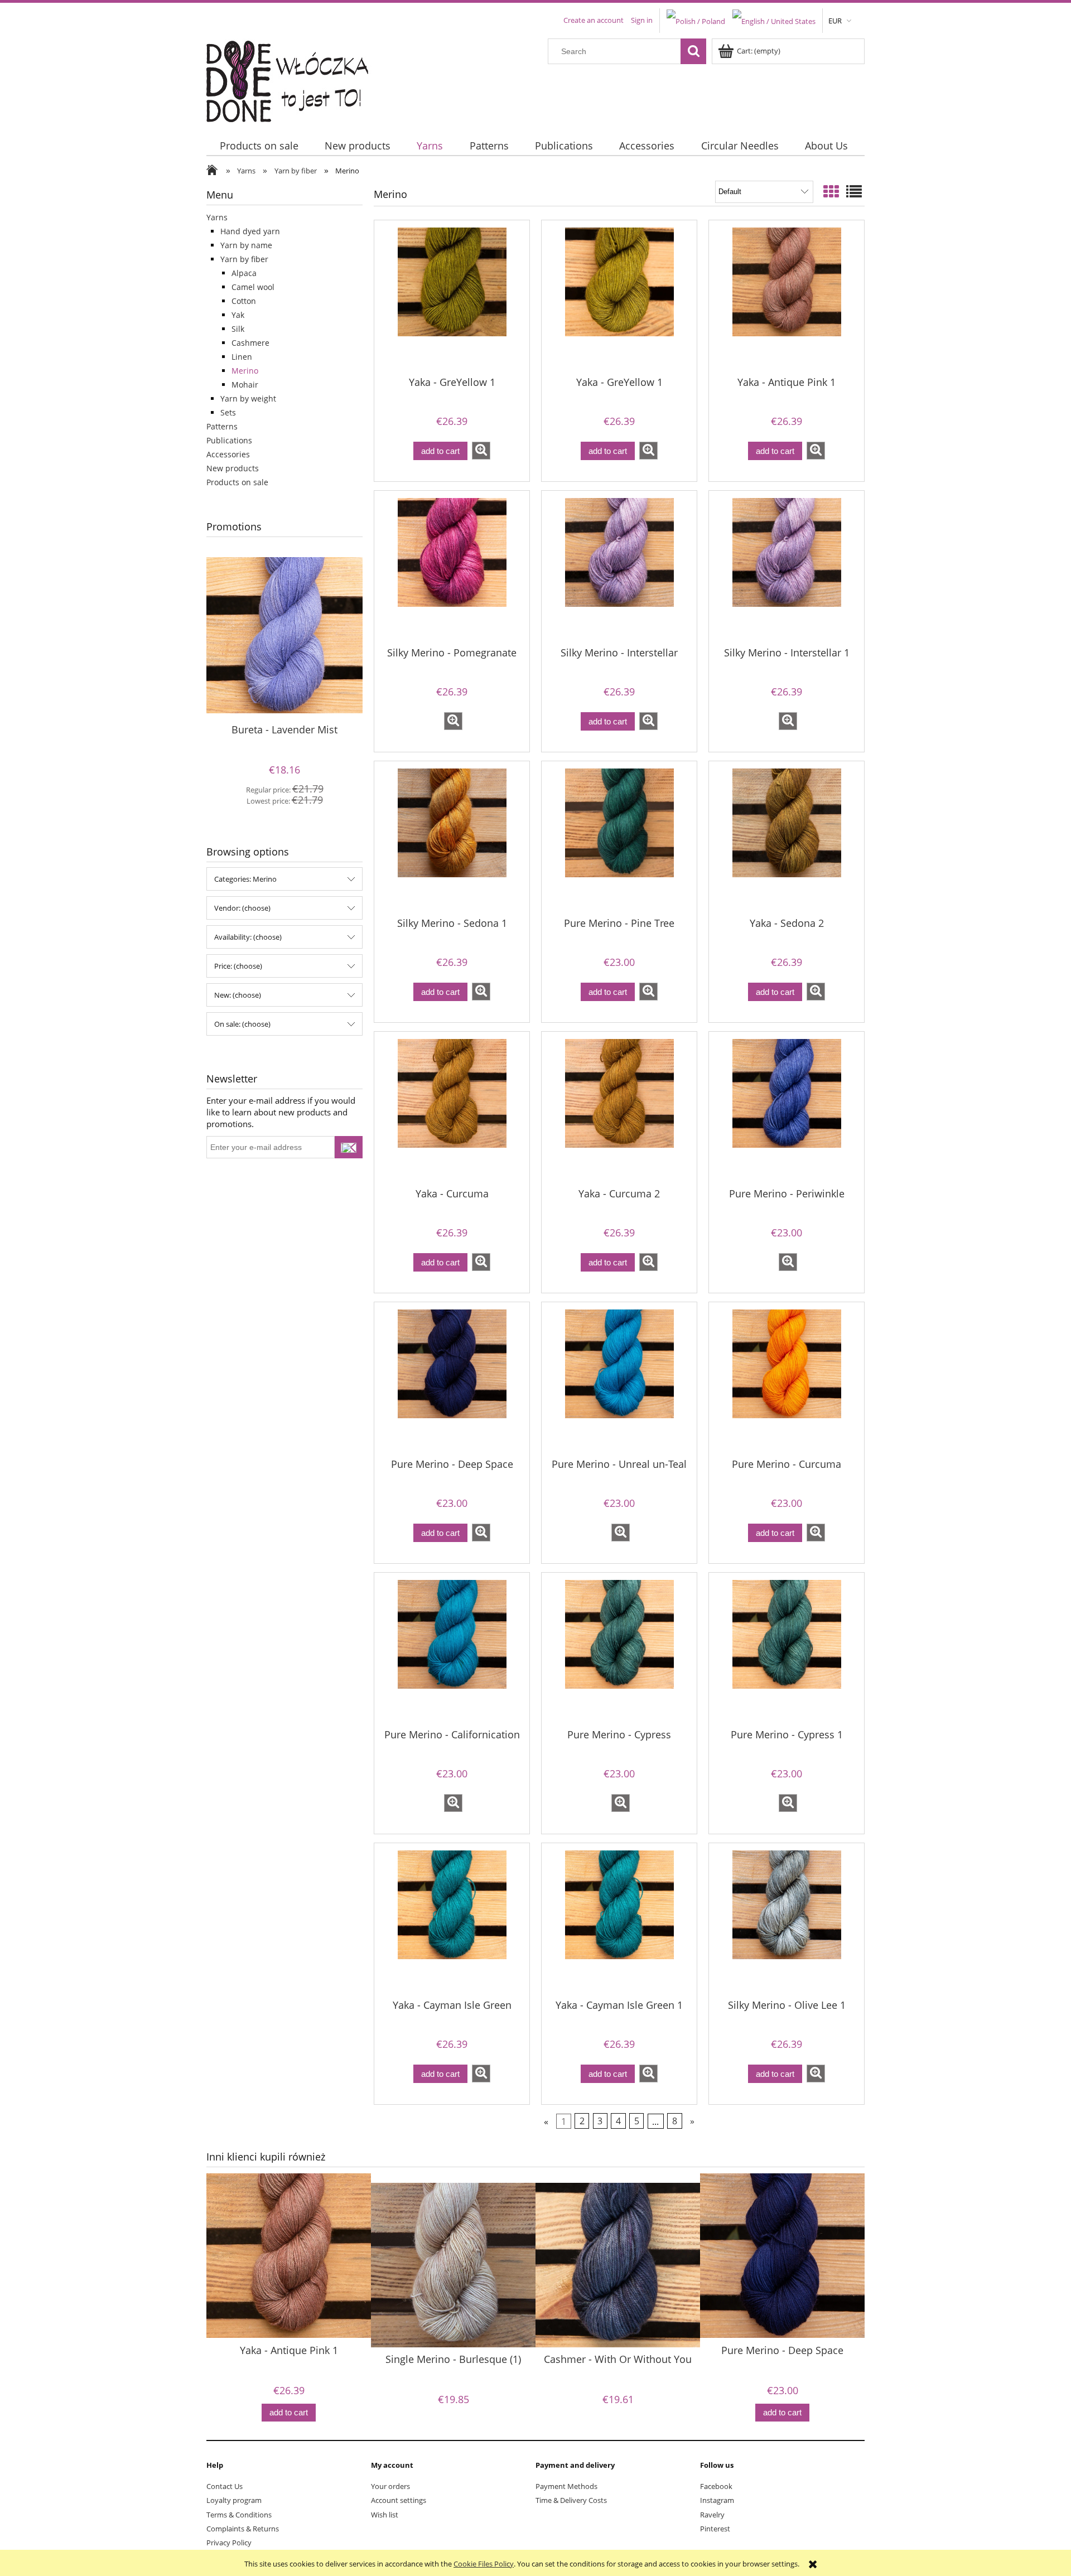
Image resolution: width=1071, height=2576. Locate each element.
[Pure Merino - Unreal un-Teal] (619, 1379)
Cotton (244, 301)
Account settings (399, 2500)
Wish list (385, 2515)
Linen (242, 357)
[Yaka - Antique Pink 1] (787, 297)
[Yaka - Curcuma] (452, 1109)
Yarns (217, 217)
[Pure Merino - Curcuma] (787, 1379)
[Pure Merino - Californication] (452, 1650)
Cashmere (250, 343)
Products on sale (237, 482)
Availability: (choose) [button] (248, 937)
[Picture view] (831, 191)
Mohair (245, 385)
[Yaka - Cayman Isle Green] (452, 1920)
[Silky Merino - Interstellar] (619, 568)
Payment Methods (566, 2486)
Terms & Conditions (239, 2515)
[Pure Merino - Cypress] (619, 1650)
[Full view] (854, 191)
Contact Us (225, 2486)
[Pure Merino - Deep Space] (452, 1379)
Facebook (716, 2486)
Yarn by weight (248, 398)
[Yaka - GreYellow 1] (452, 297)
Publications (229, 440)
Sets (228, 412)
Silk (238, 329)
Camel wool (253, 287)
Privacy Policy (229, 2543)
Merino (245, 371)
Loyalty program (234, 2500)
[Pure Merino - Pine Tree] (619, 838)
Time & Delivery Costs (571, 2500)
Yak (238, 315)
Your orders (390, 2486)
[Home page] (294, 79)
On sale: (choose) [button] (242, 1024)
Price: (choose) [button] (238, 966)
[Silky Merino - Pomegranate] (452, 568)
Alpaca (244, 273)
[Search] (693, 51)
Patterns (222, 426)
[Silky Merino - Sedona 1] (452, 838)
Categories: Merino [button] (245, 879)
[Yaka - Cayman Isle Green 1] (619, 1920)
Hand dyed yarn (250, 231)
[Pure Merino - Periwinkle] (787, 1109)
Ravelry (712, 2515)
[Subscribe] (349, 1147)
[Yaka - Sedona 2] (787, 838)
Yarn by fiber (244, 259)
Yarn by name (246, 245)
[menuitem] (259, 146)
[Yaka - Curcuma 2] (619, 1109)
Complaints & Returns (243, 2529)
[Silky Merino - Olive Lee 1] (787, 1920)
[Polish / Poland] (696, 20)
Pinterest (715, 2529)
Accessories (228, 454)
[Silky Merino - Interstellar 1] (787, 568)
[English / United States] (774, 20)
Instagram (717, 2500)
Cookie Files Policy (484, 2564)
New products (233, 468)
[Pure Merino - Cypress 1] (787, 1650)
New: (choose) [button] (238, 995)
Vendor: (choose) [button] (242, 908)
